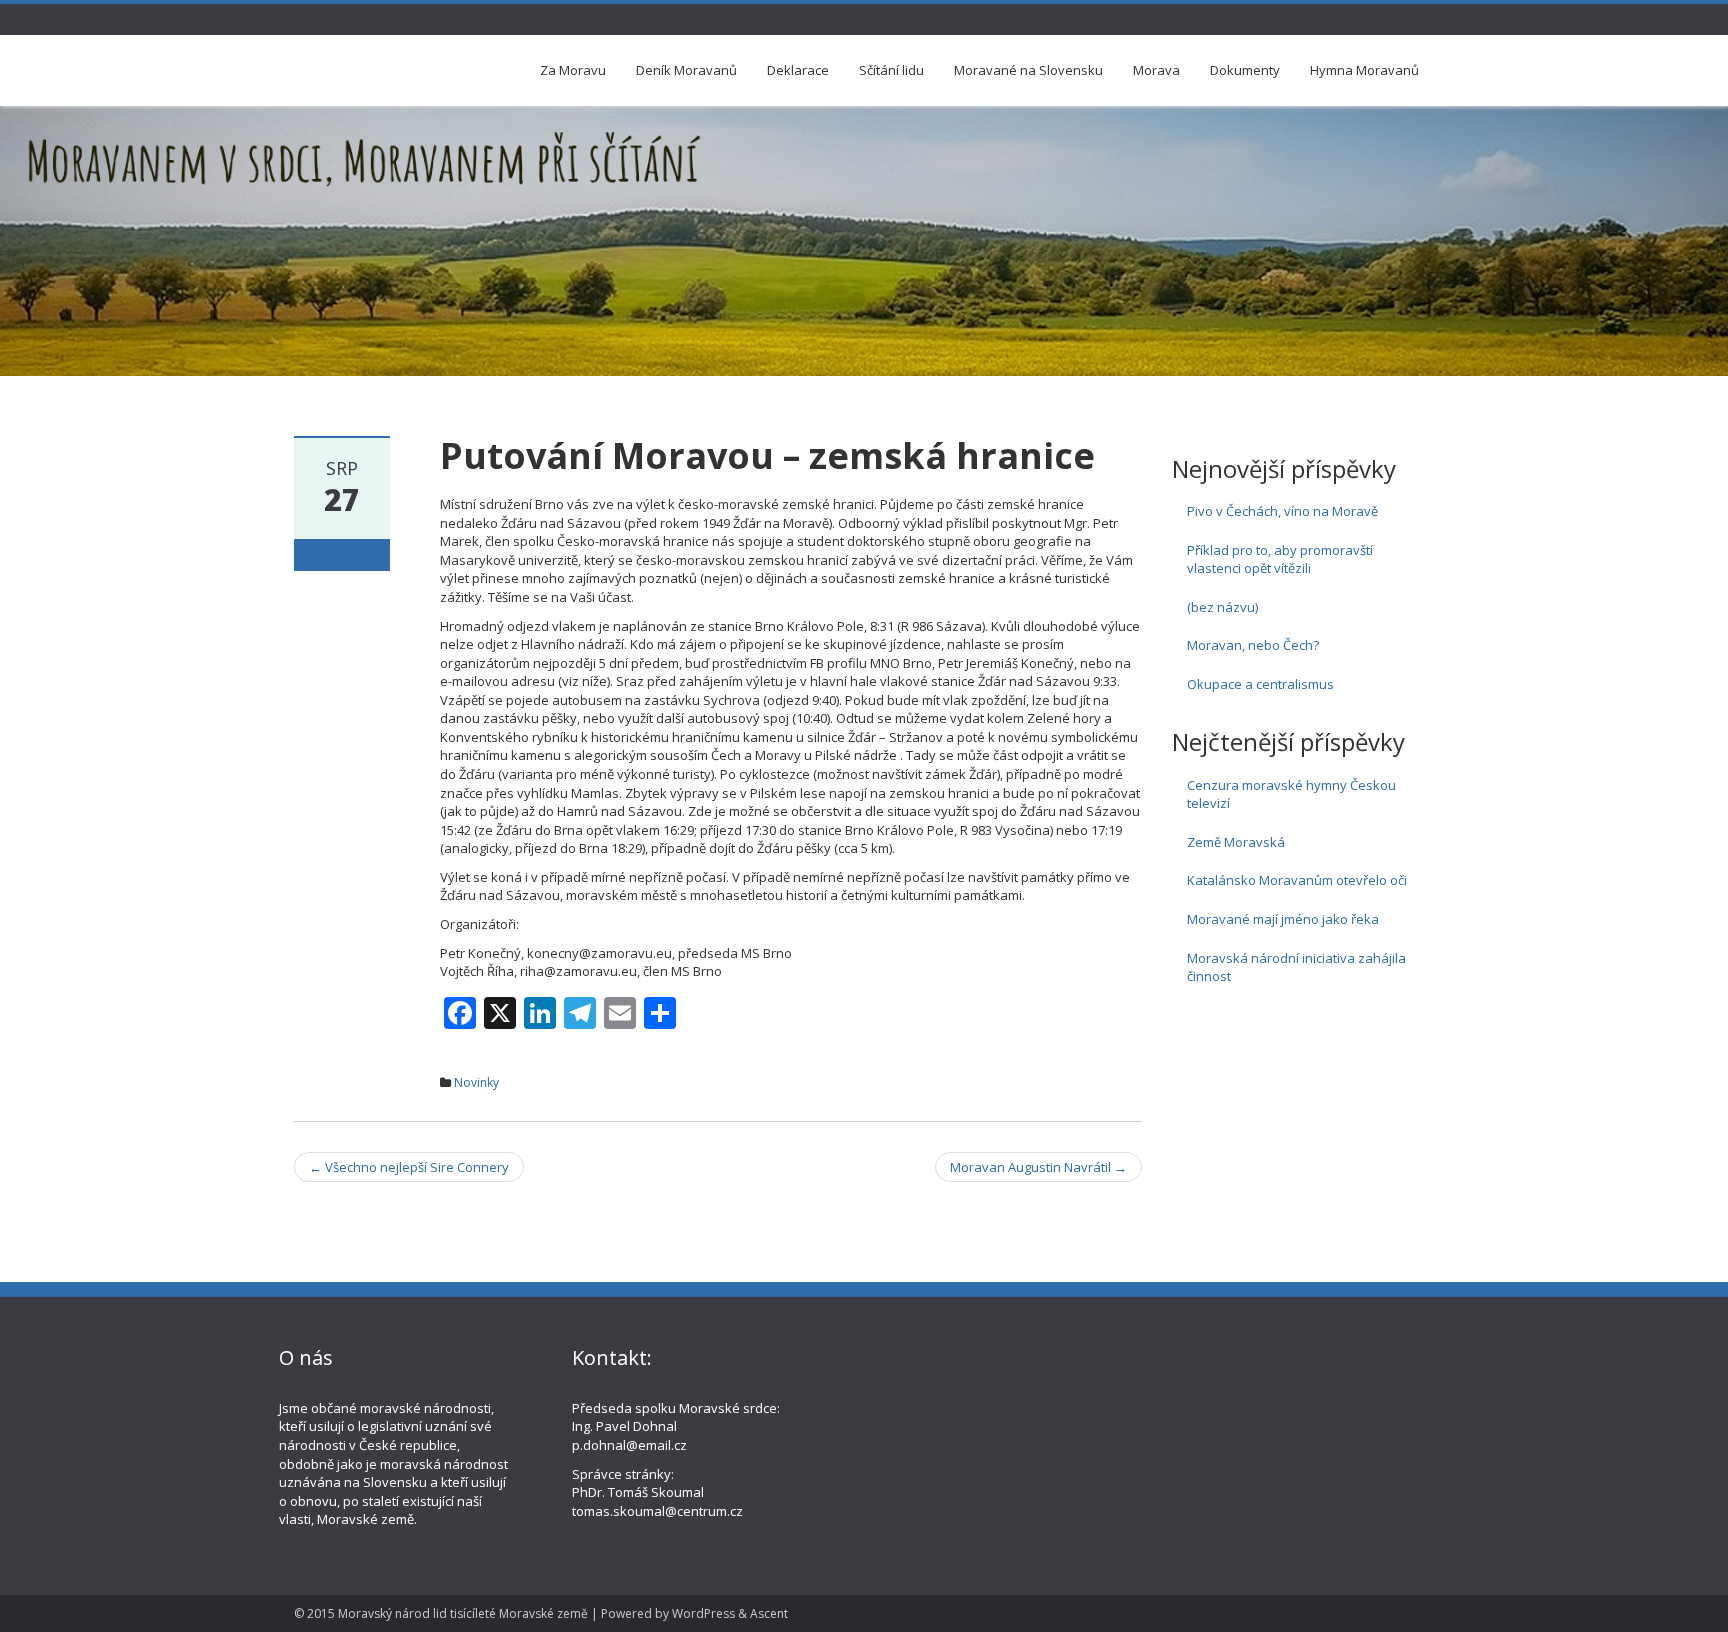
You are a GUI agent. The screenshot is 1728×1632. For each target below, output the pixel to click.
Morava (1156, 70)
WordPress (703, 1613)
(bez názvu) (1222, 607)
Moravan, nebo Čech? (1253, 645)
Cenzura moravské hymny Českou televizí (1291, 794)
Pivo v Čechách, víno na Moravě (1282, 511)
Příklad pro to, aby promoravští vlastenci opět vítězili (1280, 559)
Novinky (476, 1082)
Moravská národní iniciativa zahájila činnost (1296, 967)
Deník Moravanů (686, 70)
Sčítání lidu (891, 70)
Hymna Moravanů (1364, 70)
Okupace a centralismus (1260, 684)
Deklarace (798, 70)
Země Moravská (1236, 842)
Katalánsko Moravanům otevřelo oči (1297, 880)
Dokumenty (1245, 70)
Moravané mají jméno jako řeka (1283, 919)
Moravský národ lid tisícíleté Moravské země (463, 1613)
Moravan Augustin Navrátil (1038, 1167)
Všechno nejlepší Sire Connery (409, 1167)
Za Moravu (573, 70)
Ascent (769, 1613)
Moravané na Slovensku (1028, 70)
